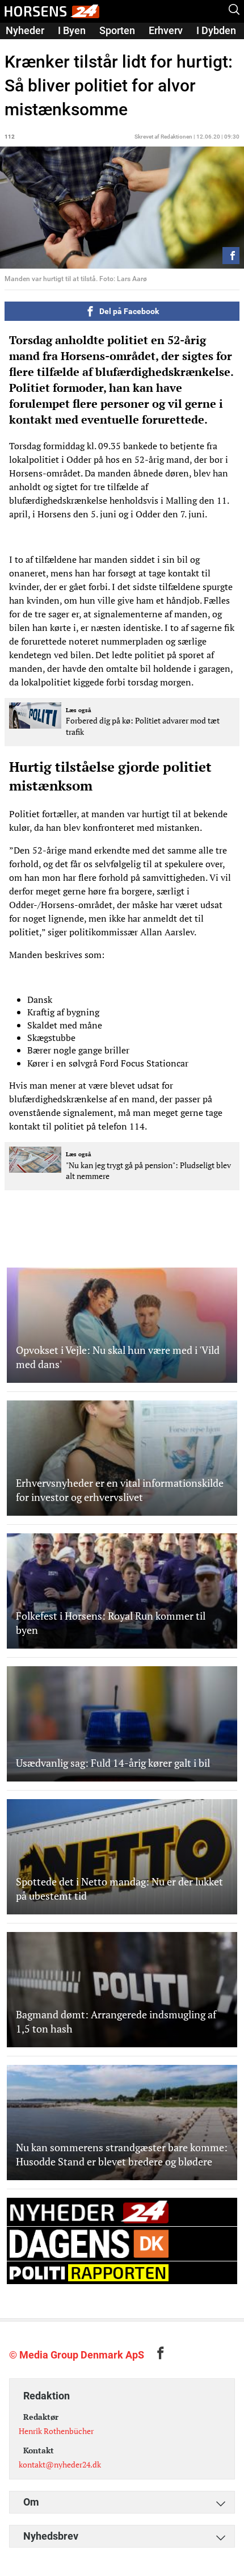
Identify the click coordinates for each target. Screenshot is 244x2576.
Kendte (22, 46)
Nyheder (25, 30)
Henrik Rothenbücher (56, 2431)
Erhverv (166, 30)
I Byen (72, 30)
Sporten (117, 30)
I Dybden (216, 30)
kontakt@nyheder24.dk (60, 2464)
